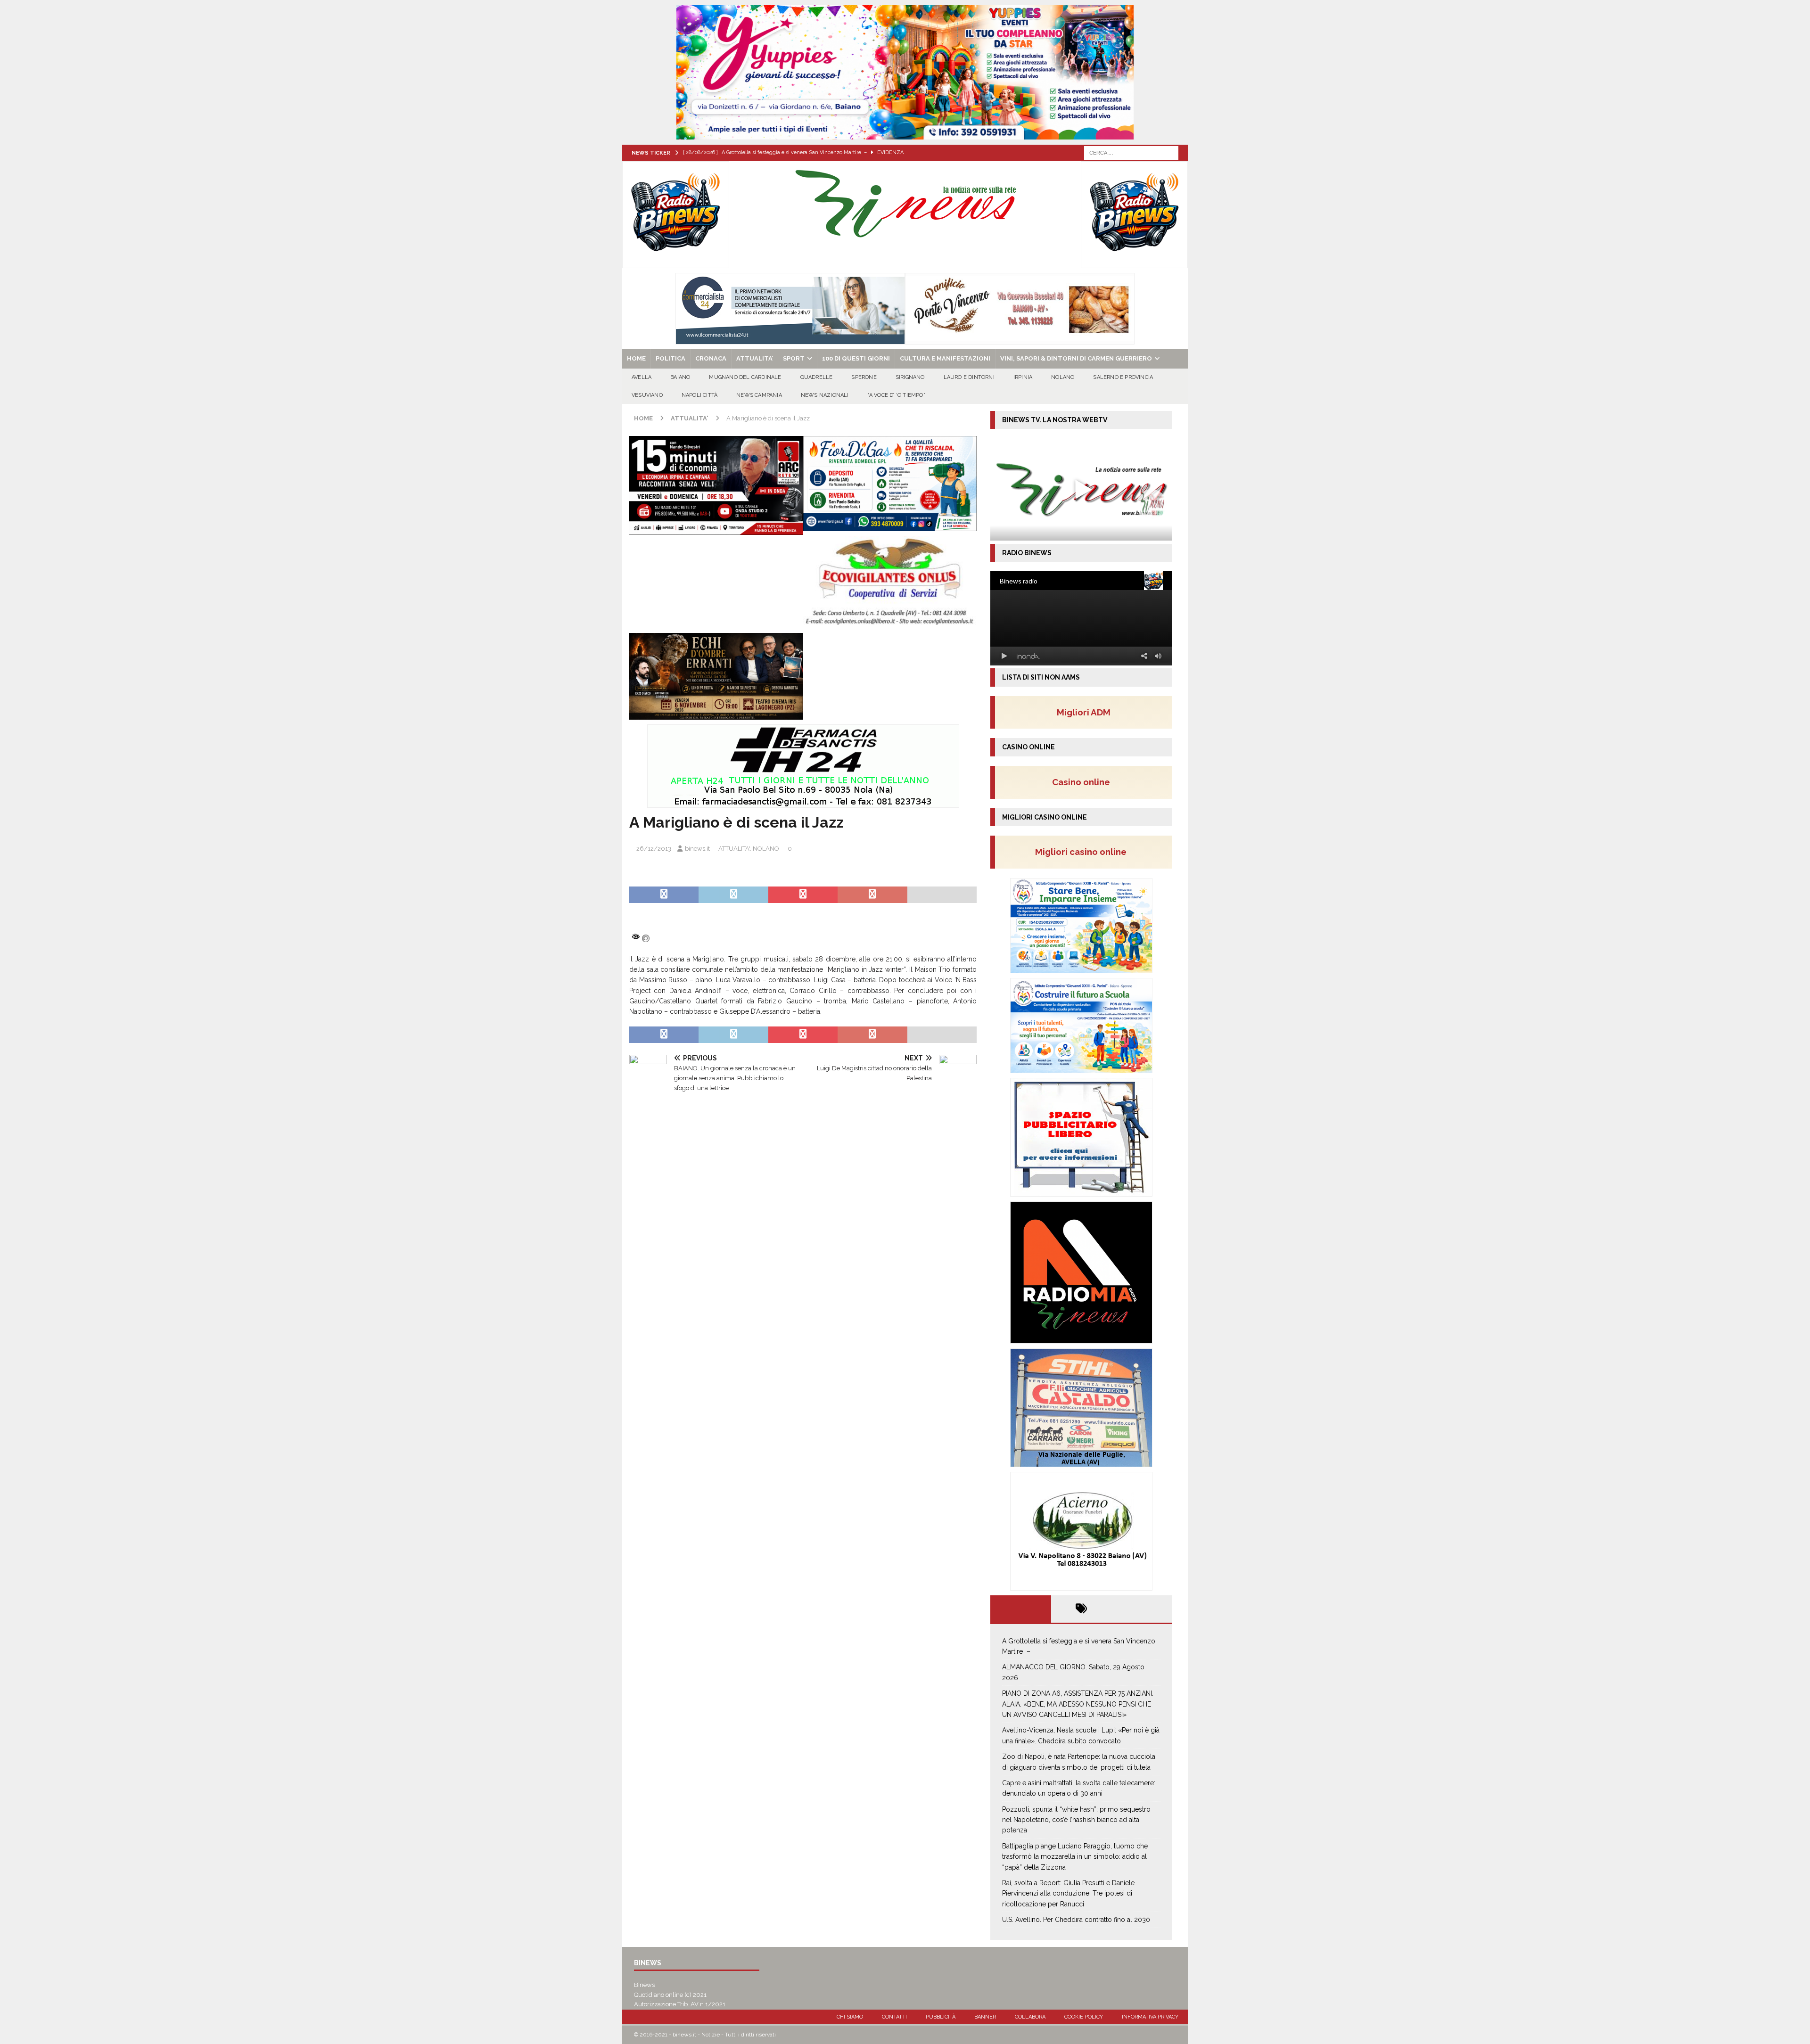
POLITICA (671, 358)
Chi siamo (850, 2017)
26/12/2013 (654, 849)
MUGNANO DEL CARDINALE (745, 377)
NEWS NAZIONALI (825, 395)
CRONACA (711, 358)
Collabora (1030, 2017)
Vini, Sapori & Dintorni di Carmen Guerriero (1076, 358)
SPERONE (864, 377)
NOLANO (1063, 377)
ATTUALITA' (734, 849)
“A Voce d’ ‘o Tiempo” (897, 395)
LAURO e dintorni (969, 377)
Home (636, 358)
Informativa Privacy (1150, 2017)
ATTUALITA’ (755, 358)
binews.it (697, 849)
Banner (985, 2017)
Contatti (894, 2017)
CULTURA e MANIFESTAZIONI (945, 358)
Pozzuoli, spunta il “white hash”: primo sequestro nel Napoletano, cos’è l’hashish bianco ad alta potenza (1076, 1820)
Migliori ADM (1084, 712)
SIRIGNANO (910, 377)
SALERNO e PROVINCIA (1123, 377)
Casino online (1084, 782)
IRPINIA (1023, 377)
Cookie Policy (1084, 2017)
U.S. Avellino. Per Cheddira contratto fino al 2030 (1076, 1920)
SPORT (794, 358)
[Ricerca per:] (1131, 152)
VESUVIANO (647, 395)
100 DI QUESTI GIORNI (856, 358)
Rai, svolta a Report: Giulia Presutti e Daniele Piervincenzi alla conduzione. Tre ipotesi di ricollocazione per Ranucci (1068, 1893)
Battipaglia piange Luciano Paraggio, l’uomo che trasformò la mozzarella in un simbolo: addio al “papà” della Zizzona (1075, 1857)
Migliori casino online (1084, 852)
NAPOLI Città (699, 395)
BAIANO (680, 377)
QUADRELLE (817, 377)
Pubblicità (941, 2017)
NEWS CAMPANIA (759, 395)
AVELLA (642, 377)
